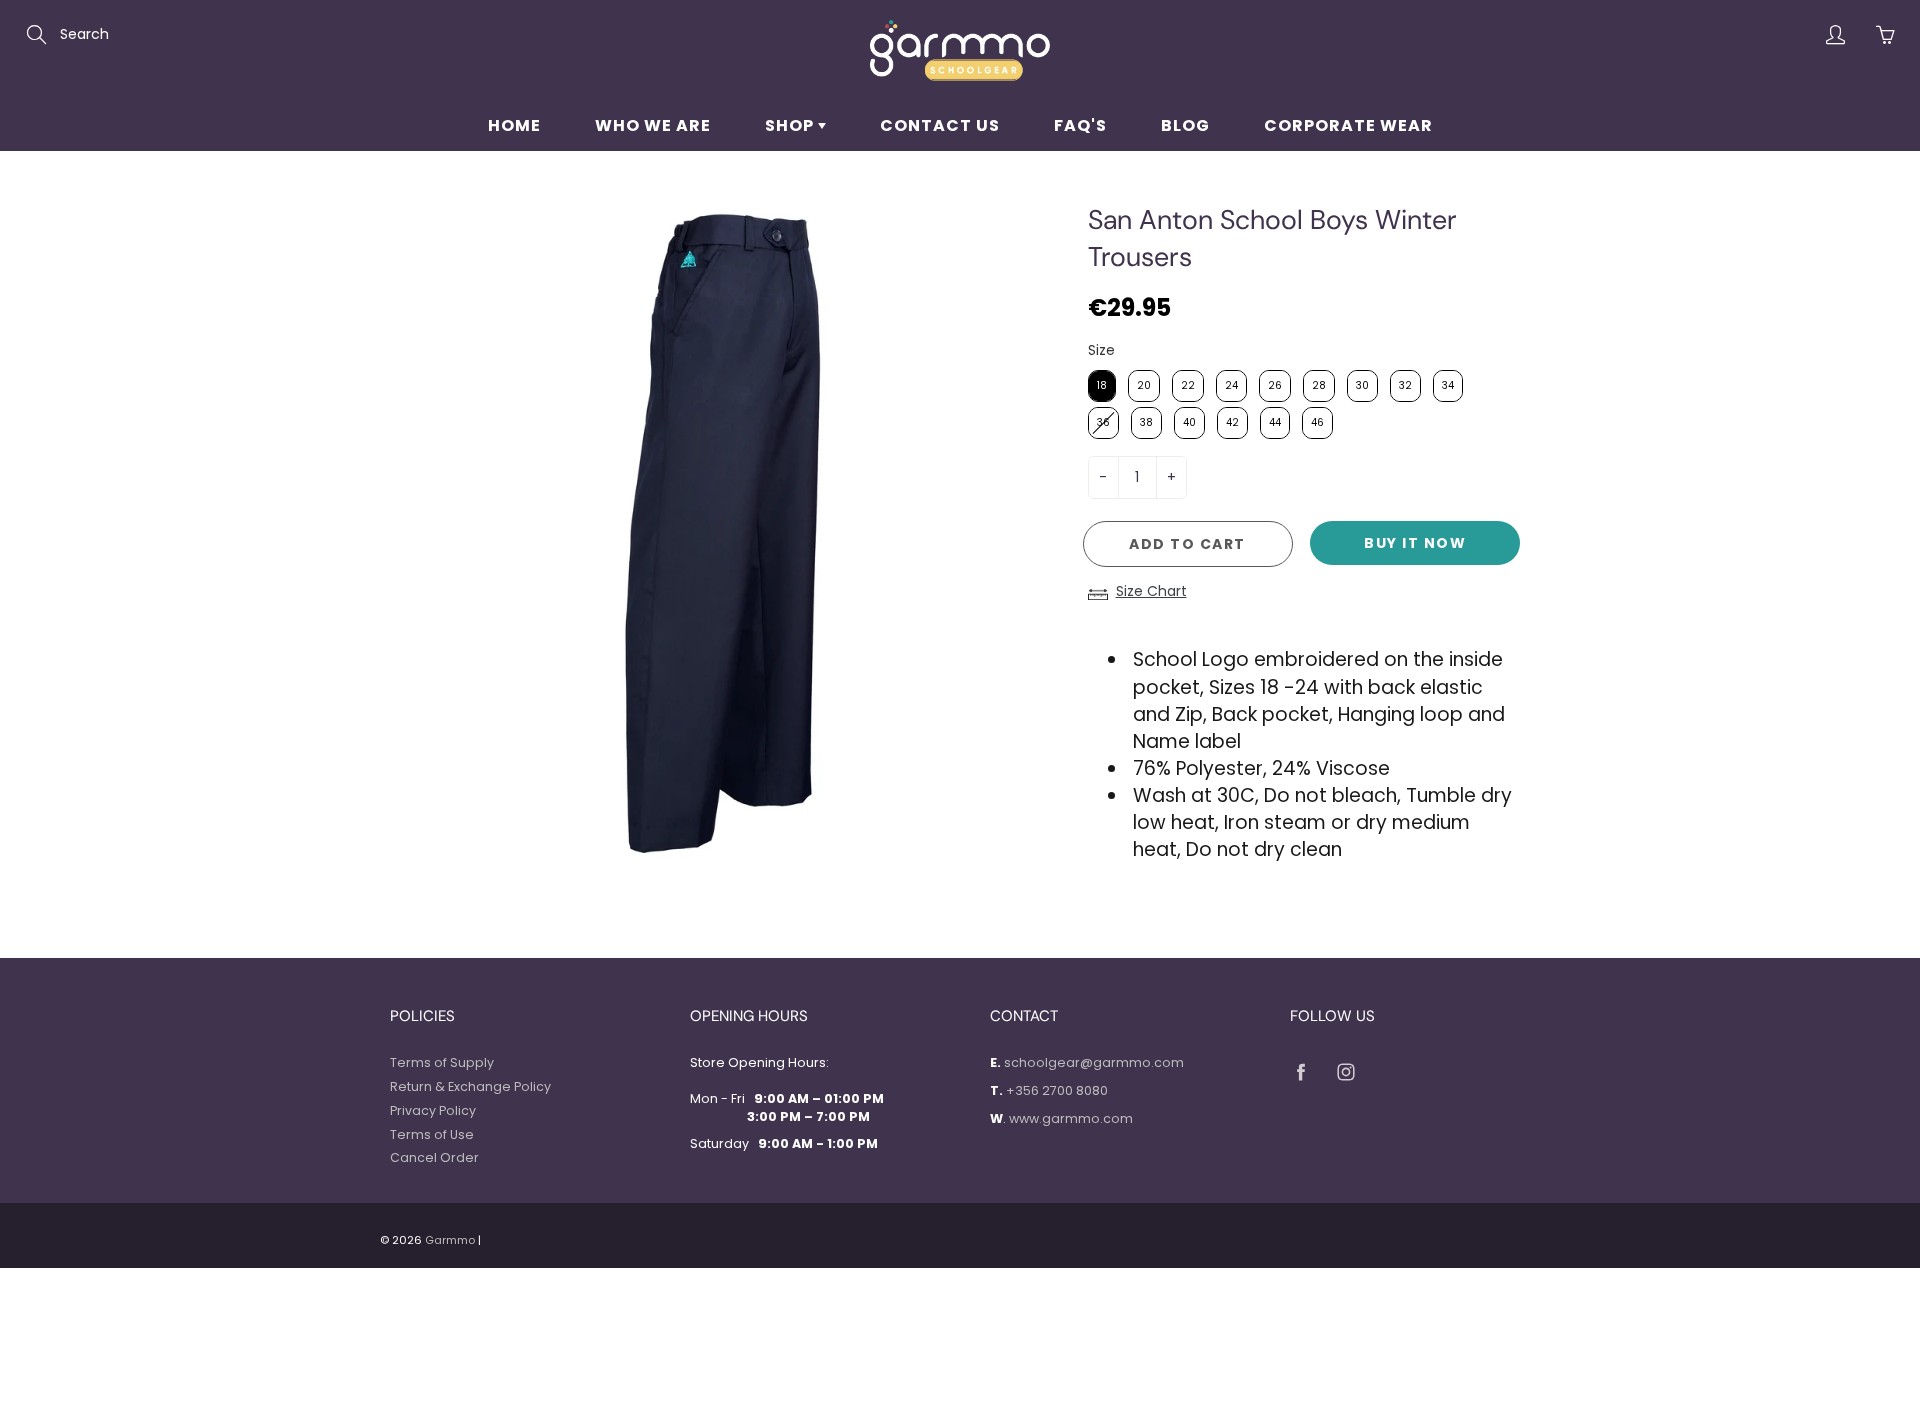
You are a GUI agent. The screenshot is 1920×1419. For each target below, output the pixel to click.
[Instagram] (1345, 1071)
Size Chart (1151, 591)
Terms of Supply (442, 1062)
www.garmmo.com (1071, 1118)
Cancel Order (434, 1157)
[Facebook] (1300, 1071)
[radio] (1102, 386)
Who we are (653, 125)
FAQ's (1080, 125)
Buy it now (1415, 543)
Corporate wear (1348, 125)
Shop (791, 125)
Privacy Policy (433, 1110)
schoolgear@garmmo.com (1094, 1062)
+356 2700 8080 (1057, 1090)
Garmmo (450, 1240)
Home (514, 125)
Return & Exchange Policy (470, 1086)
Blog (1185, 125)
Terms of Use (432, 1134)
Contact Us (940, 125)
